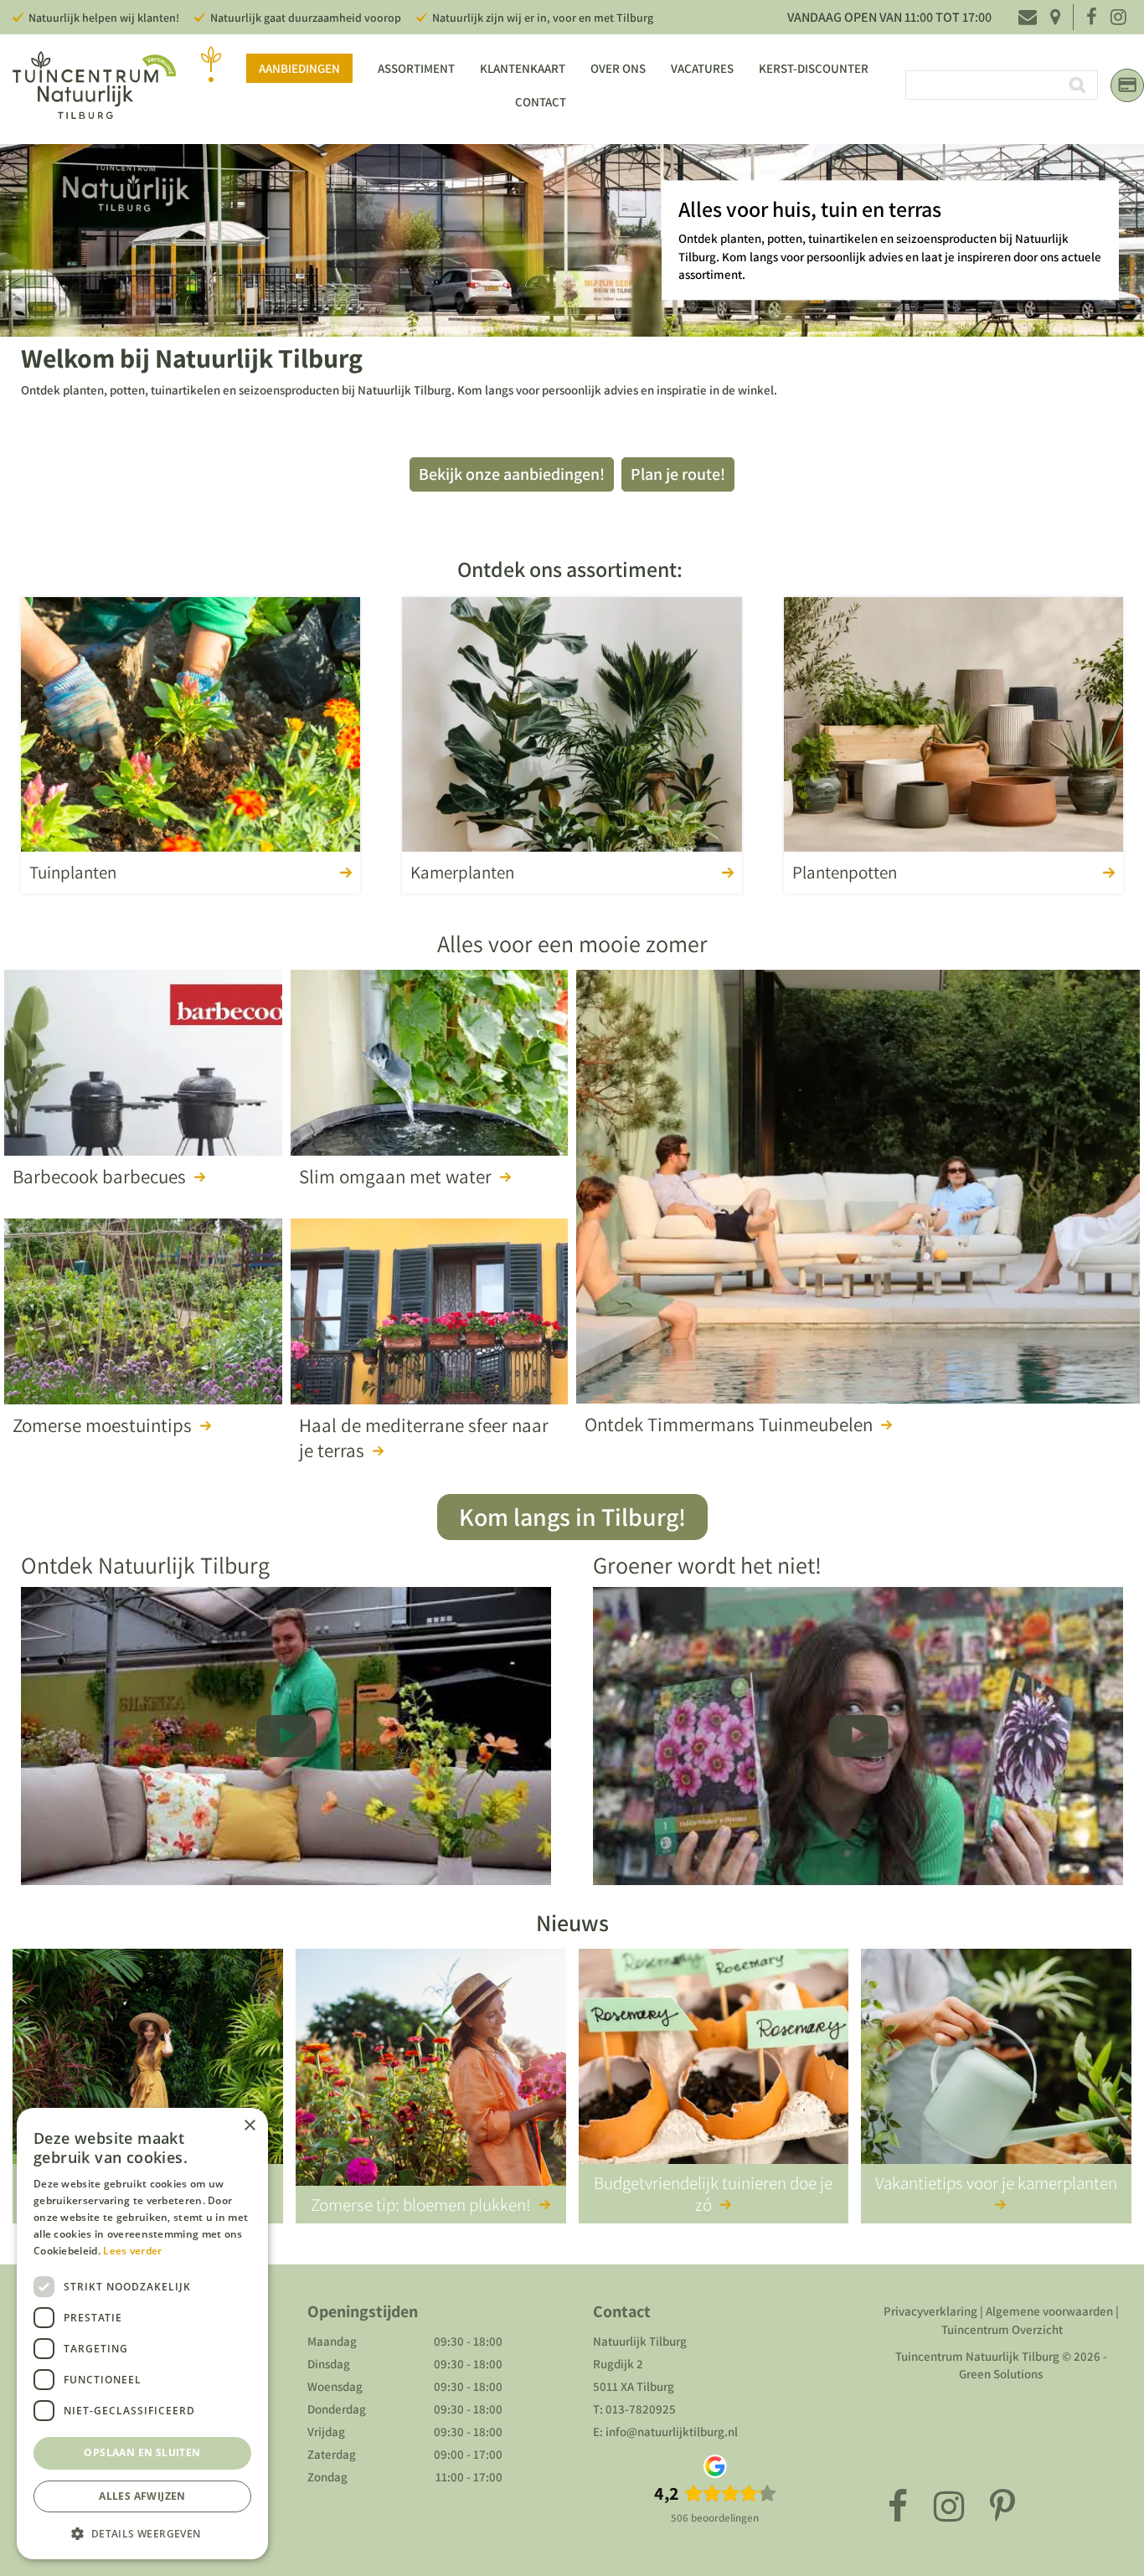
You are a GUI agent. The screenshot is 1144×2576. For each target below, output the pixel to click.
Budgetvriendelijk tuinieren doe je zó (713, 2193)
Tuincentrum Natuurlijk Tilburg (977, 2356)
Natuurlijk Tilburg (640, 2341)
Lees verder (132, 2251)
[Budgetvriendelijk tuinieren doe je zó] (714, 2070)
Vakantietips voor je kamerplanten (996, 2183)
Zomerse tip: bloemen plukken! (421, 2205)
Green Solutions (1001, 2374)
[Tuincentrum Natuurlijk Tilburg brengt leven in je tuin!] (94, 85)
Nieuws (572, 1922)
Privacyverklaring (930, 2311)
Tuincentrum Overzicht (1002, 2329)
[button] (142, 2533)
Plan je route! (678, 474)
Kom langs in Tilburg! (572, 1517)
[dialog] (142, 2334)
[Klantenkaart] (1127, 85)
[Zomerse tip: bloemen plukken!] (431, 2070)
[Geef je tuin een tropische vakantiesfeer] (148, 2070)
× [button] (249, 2126)
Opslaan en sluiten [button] (142, 2452)
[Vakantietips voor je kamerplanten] (996, 2070)
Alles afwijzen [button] (142, 2496)
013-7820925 (641, 2409)
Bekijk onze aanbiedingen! (512, 474)
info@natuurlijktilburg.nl (672, 2432)
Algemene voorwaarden (1049, 2311)
